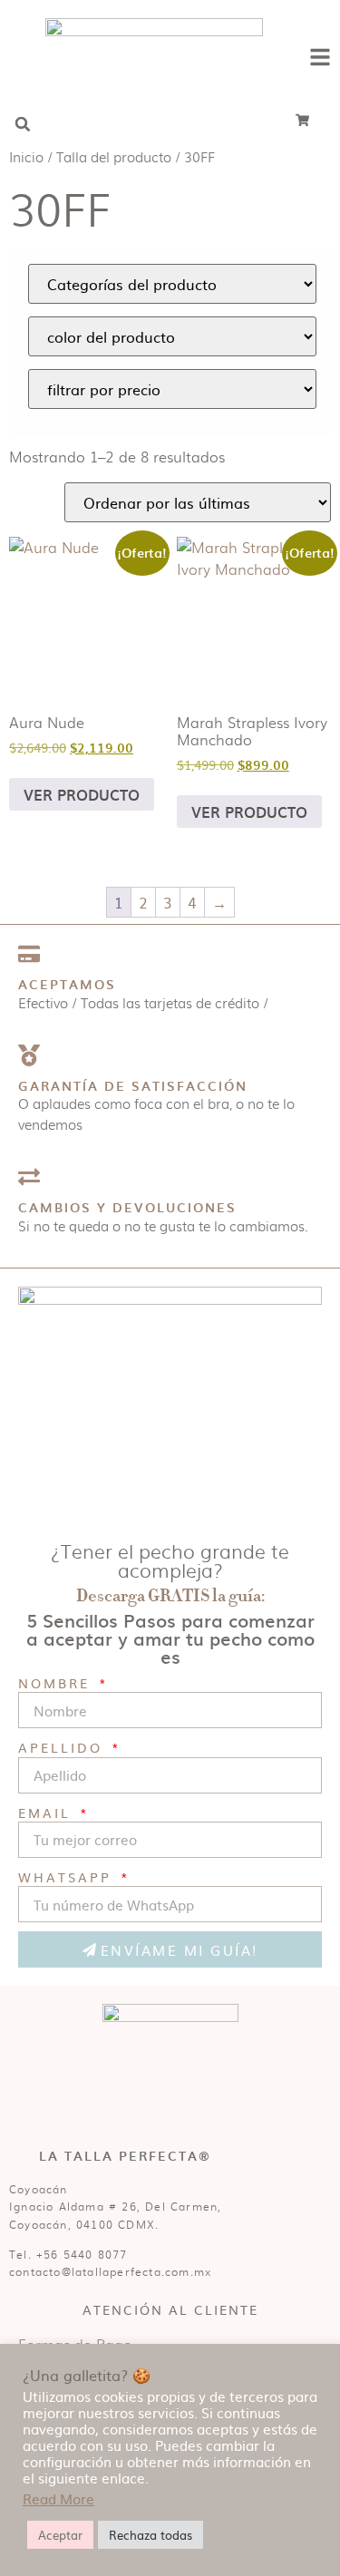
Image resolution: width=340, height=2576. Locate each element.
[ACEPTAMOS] (29, 954)
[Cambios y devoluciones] (29, 1177)
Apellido (63, 1747)
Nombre (57, 1682)
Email (48, 1812)
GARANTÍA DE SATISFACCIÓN (133, 1086)
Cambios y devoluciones (127, 1207)
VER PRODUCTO (82, 794)
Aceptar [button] (60, 2535)
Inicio (26, 156)
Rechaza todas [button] (151, 2535)
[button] (23, 124)
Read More (58, 2499)
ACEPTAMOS (67, 984)
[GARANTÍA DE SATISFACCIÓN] (29, 1055)
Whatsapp (68, 1876)
